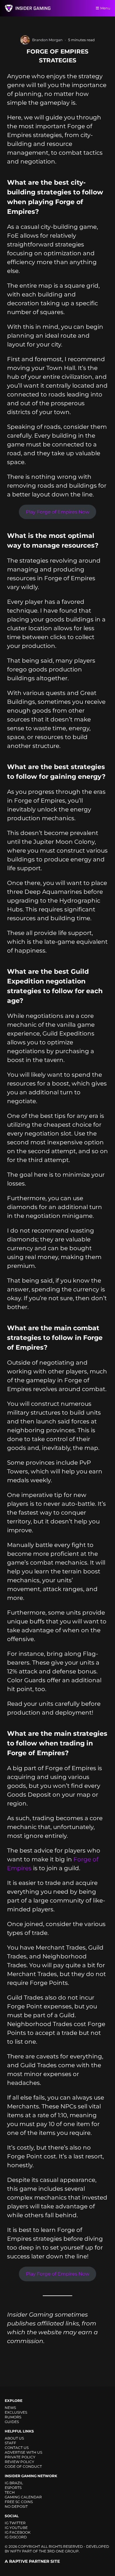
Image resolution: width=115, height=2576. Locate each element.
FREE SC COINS (19, 2502)
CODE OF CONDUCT (23, 2466)
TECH (10, 2492)
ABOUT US (14, 2438)
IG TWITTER (15, 2523)
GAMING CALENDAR (23, 2497)
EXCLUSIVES (16, 2412)
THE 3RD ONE (51, 2551)
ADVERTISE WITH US (23, 2452)
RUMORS (13, 2417)
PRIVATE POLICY (20, 2457)
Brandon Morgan (47, 40)
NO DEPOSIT (16, 2506)
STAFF (10, 2443)
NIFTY (16, 2551)
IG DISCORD (16, 2537)
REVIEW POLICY (19, 2462)
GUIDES (12, 2422)
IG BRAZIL (14, 2483)
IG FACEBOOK (18, 2532)
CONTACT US (17, 2448)
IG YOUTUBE (16, 2528)
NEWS (10, 2408)
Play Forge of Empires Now (58, 512)
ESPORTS (13, 2488)
